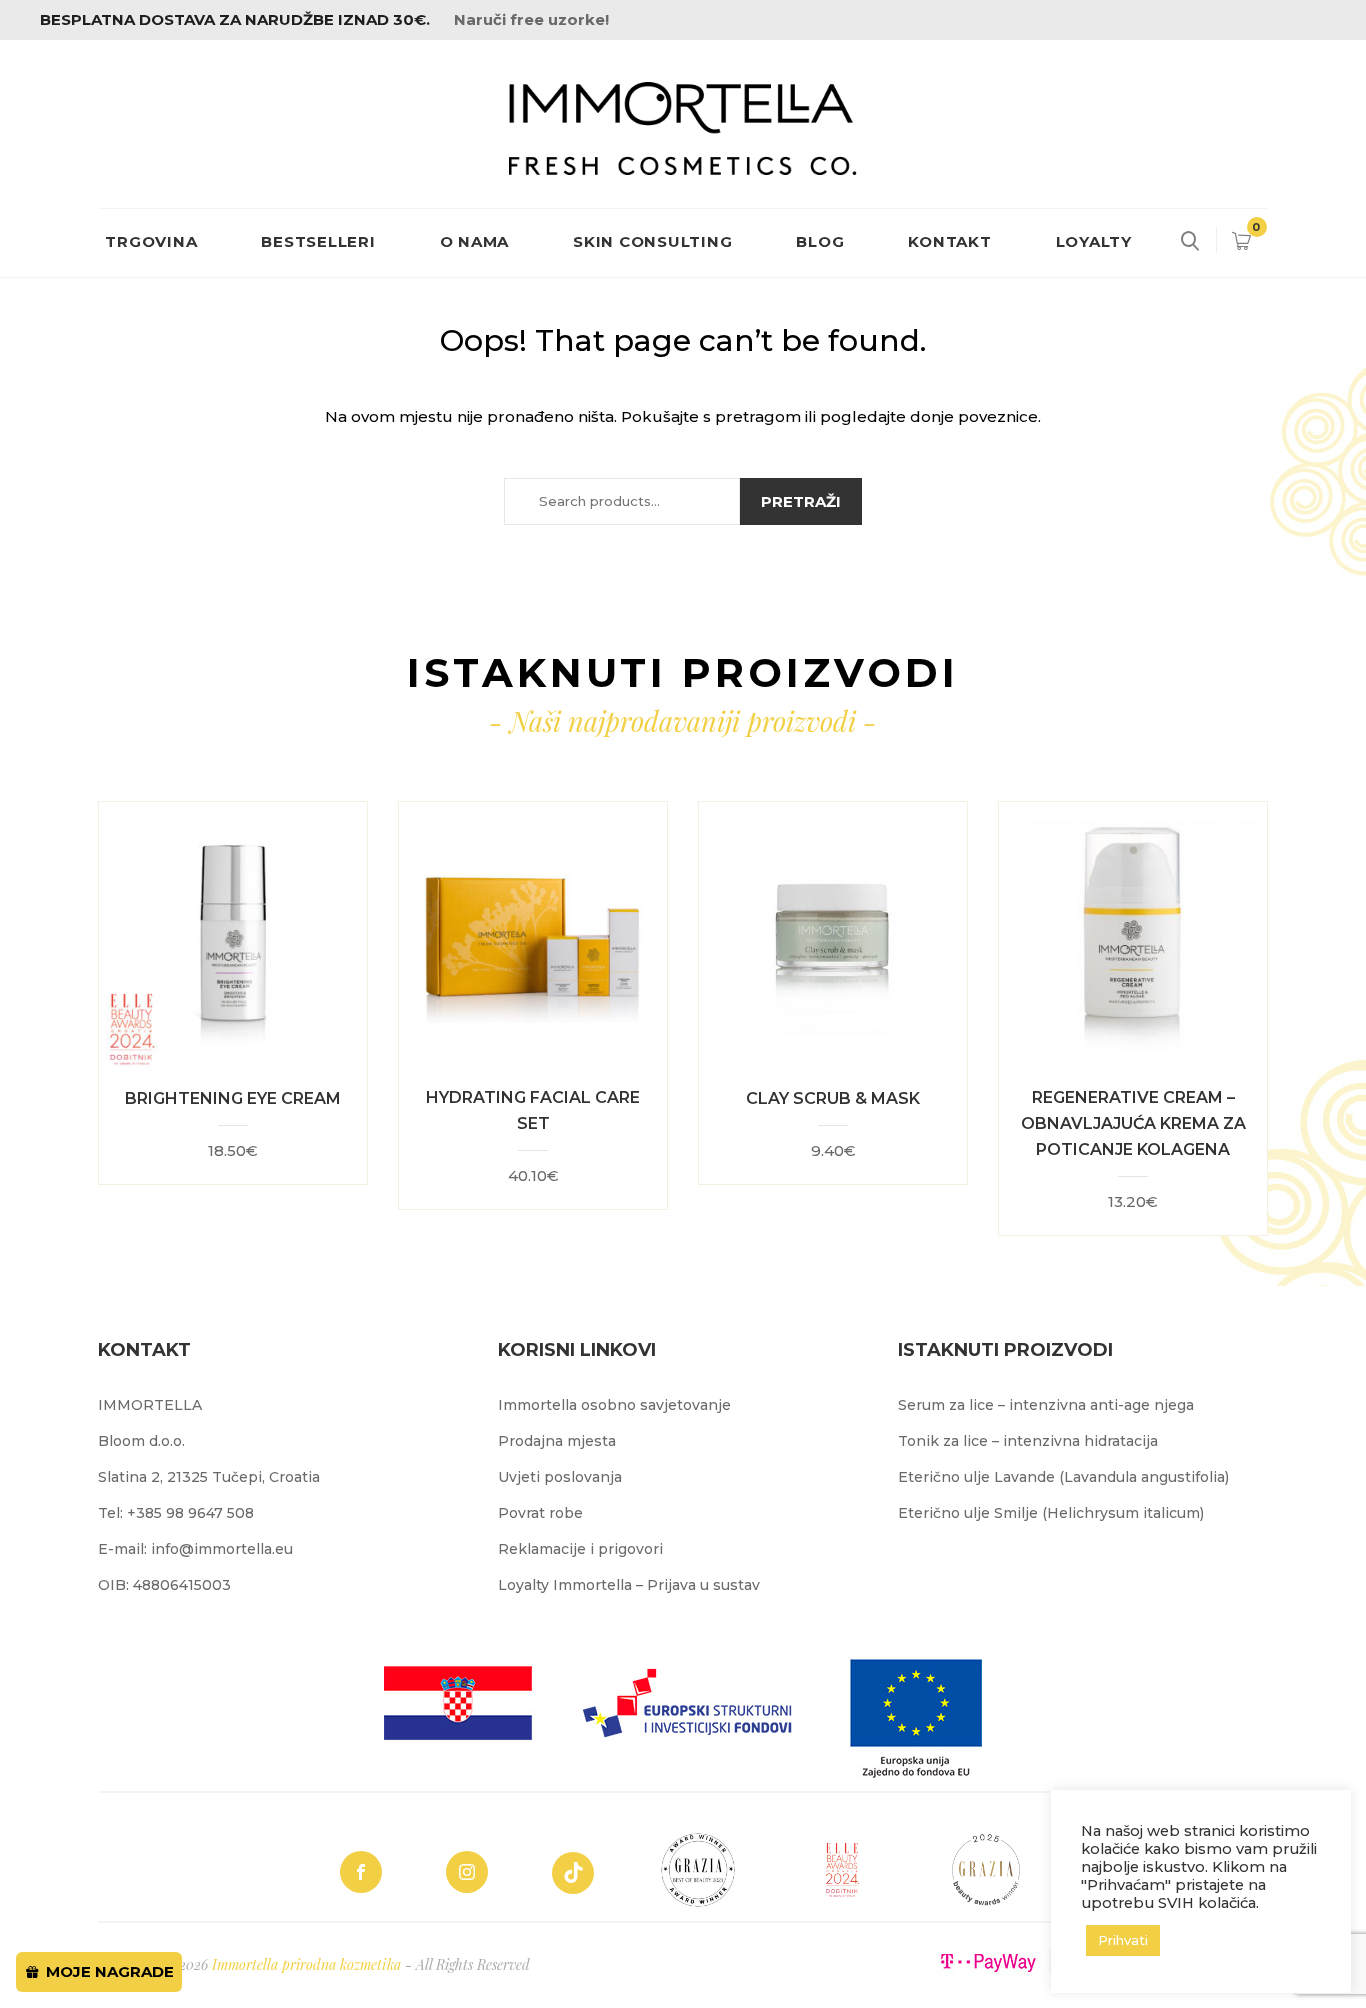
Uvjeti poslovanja (560, 1477)
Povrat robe (540, 1513)
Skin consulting (652, 241)
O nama (475, 241)
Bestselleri (318, 241)
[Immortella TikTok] (573, 1873)
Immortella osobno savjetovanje (614, 1405)
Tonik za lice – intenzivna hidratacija (1028, 1441)
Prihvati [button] (1123, 1940)
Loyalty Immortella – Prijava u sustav (629, 1585)
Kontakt (949, 241)
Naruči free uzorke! (531, 19)
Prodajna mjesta (557, 1441)
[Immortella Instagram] (467, 1872)
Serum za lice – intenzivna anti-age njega (1046, 1405)
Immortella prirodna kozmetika (306, 1964)
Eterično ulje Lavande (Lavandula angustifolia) (1063, 1477)
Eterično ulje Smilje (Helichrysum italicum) (1051, 1513)
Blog (820, 241)
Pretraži (801, 501)
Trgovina (151, 241)
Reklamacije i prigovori (580, 1549)
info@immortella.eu (222, 1549)
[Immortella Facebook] (361, 1872)
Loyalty (1094, 241)
